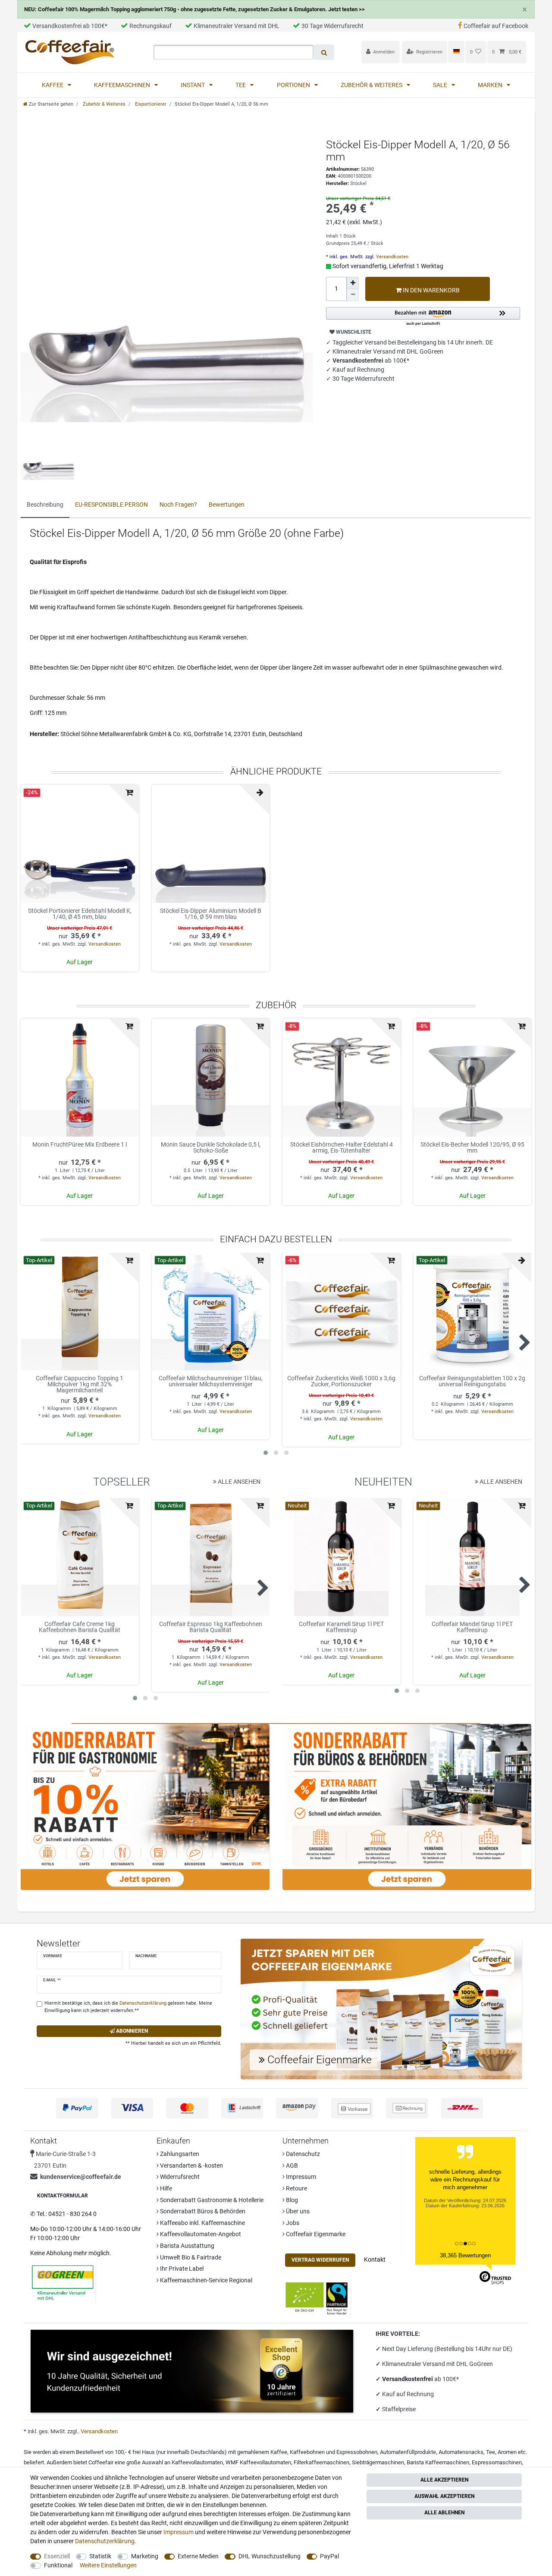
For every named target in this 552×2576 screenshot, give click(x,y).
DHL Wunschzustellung (270, 2556)
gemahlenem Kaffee (262, 2452)
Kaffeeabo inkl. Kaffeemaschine (202, 2223)
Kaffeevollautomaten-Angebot (200, 2234)
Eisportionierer (150, 104)
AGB (291, 2165)
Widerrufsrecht (179, 2177)
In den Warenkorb (431, 290)
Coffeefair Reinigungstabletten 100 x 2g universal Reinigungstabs (472, 1381)
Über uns (297, 2211)
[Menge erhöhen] (353, 283)
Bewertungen (227, 505)
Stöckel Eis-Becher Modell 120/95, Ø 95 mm (472, 1148)
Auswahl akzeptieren (444, 2496)
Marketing (145, 2556)
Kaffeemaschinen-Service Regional (205, 2280)
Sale (441, 85)
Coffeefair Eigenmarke (315, 2234)
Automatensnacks (461, 2452)
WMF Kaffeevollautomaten (258, 2462)
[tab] (45, 505)
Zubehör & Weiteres (372, 85)
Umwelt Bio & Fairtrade (190, 2257)
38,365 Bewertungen (465, 2255)
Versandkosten (392, 257)
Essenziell (57, 2556)
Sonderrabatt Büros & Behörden (202, 2211)
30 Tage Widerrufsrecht (332, 26)
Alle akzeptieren (444, 2480)
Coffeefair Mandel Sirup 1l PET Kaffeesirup (472, 1627)
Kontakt (375, 2259)
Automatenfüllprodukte (408, 2452)
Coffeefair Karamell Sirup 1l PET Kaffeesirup (341, 1627)
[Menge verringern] (353, 295)
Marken (491, 85)
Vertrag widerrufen (320, 2260)
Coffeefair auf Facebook (496, 26)
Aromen (507, 2452)
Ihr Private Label (181, 2269)
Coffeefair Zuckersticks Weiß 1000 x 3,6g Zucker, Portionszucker (341, 1381)
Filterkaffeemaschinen (321, 2462)
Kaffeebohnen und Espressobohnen (334, 2452)
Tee (241, 85)
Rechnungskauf (151, 26)
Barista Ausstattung (187, 2246)
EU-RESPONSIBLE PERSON (111, 505)
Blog (291, 2200)
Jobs (292, 2223)
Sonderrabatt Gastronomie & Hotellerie (211, 2200)
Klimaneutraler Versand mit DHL (237, 26)
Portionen (294, 85)
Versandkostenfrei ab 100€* (70, 26)
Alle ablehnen (444, 2513)
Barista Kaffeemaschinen (438, 2462)
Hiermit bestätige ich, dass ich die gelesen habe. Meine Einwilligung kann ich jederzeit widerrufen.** (128, 2007)
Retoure (296, 2188)
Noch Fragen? (178, 505)
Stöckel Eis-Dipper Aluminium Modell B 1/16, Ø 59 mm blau (211, 914)
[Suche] (324, 52)
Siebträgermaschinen (378, 2462)
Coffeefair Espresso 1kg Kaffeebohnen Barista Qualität (211, 1627)
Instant (193, 85)
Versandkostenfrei (408, 2379)
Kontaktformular (63, 2196)
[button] (423, 317)
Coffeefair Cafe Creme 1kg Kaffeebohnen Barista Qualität (80, 1627)
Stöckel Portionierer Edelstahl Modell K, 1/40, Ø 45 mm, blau (80, 914)
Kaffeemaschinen (123, 85)
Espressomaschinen (497, 2462)
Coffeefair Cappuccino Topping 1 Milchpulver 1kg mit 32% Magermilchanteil (80, 1384)
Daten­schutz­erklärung (105, 2541)
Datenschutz (302, 2154)
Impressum (300, 2177)
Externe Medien (198, 2556)
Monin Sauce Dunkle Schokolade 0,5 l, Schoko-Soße (211, 1148)
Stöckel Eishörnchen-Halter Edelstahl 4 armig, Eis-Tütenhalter (342, 1148)
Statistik (100, 2556)
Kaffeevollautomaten (197, 2462)
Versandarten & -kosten (191, 2165)
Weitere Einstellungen (108, 2565)
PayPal (329, 2556)
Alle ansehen (238, 1482)
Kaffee (53, 85)
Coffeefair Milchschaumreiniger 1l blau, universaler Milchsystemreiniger (211, 1381)
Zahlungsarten (179, 2154)
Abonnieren (131, 2031)
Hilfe (165, 2188)
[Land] (456, 52)
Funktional (58, 2565)
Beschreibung (45, 505)
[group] (211, 1078)
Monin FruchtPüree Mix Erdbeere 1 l (80, 1145)
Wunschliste (353, 332)
